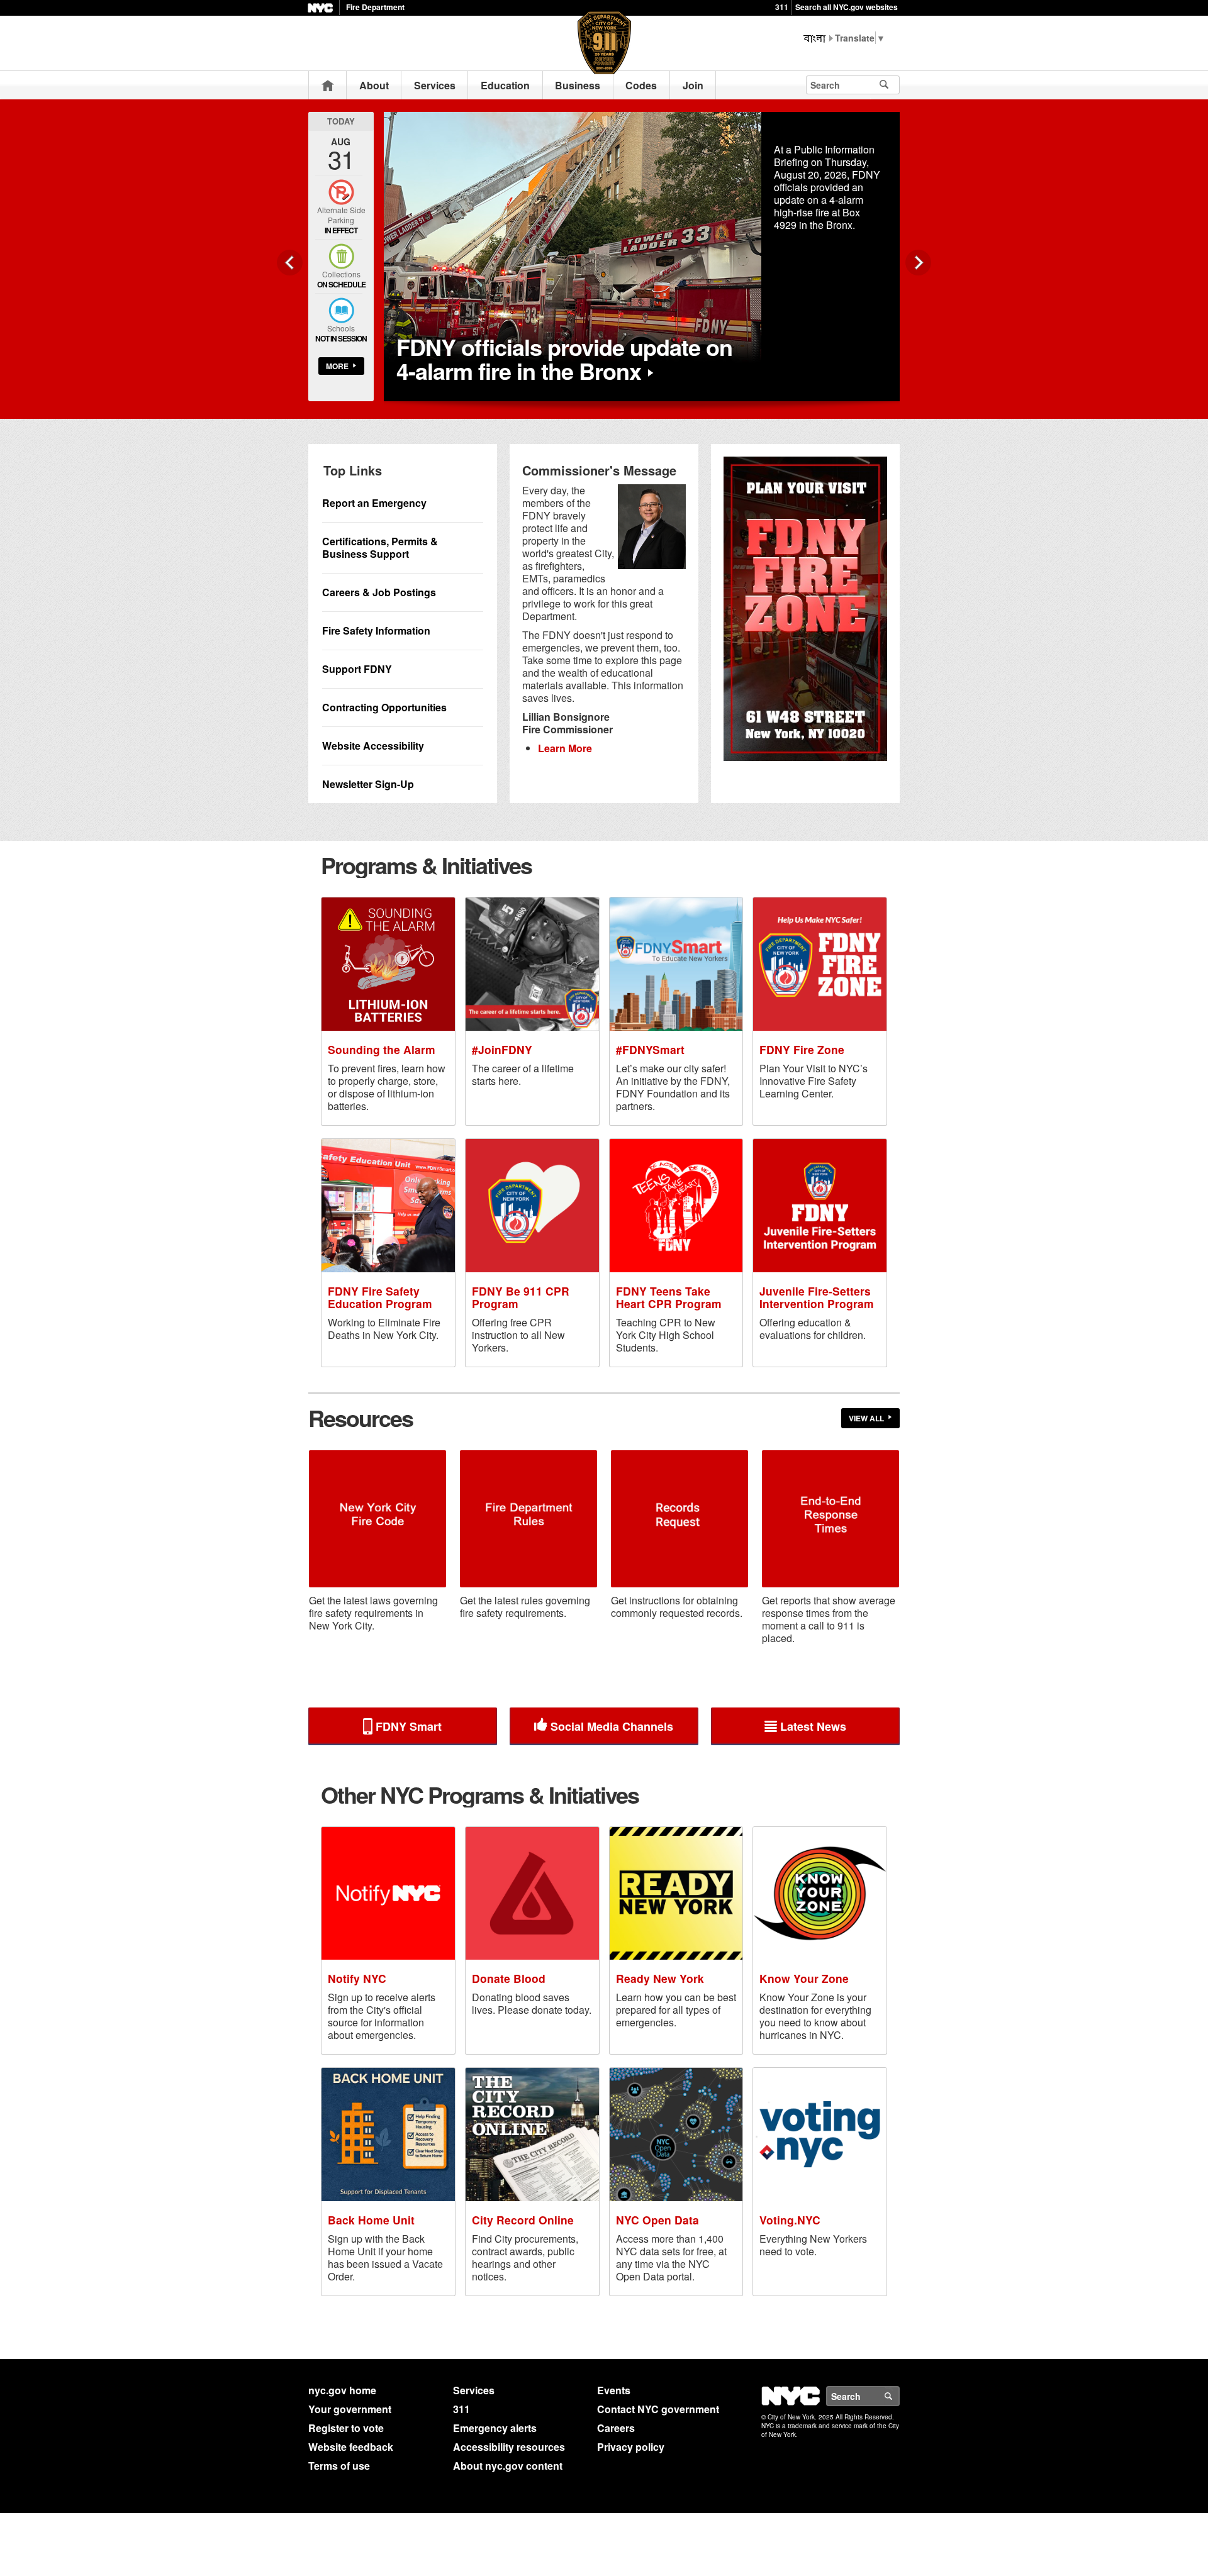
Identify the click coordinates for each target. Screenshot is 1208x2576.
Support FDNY (357, 669)
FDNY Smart (409, 1726)
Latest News (813, 1726)
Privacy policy (631, 2447)
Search (899, 2396)
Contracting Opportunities (384, 707)
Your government (350, 2409)
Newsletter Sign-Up (368, 784)
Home (328, 85)
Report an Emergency (374, 503)
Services (435, 85)
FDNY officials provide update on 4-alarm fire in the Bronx (564, 358)
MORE (337, 366)
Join (693, 85)
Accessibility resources (509, 2447)
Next (918, 263)
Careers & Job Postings (379, 592)
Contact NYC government (658, 2409)
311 (782, 7)
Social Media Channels (612, 1726)
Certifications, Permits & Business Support (380, 547)
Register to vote (346, 2428)
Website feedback (351, 2447)
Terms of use (339, 2466)
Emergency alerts (495, 2428)
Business (578, 85)
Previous (290, 263)
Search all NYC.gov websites (847, 7)
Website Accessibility (373, 746)
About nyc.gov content (508, 2466)
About (374, 85)
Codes (641, 85)
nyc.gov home (342, 2390)
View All (866, 1418)
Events (614, 2390)
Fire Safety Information (376, 630)
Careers (616, 2428)
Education (505, 85)
